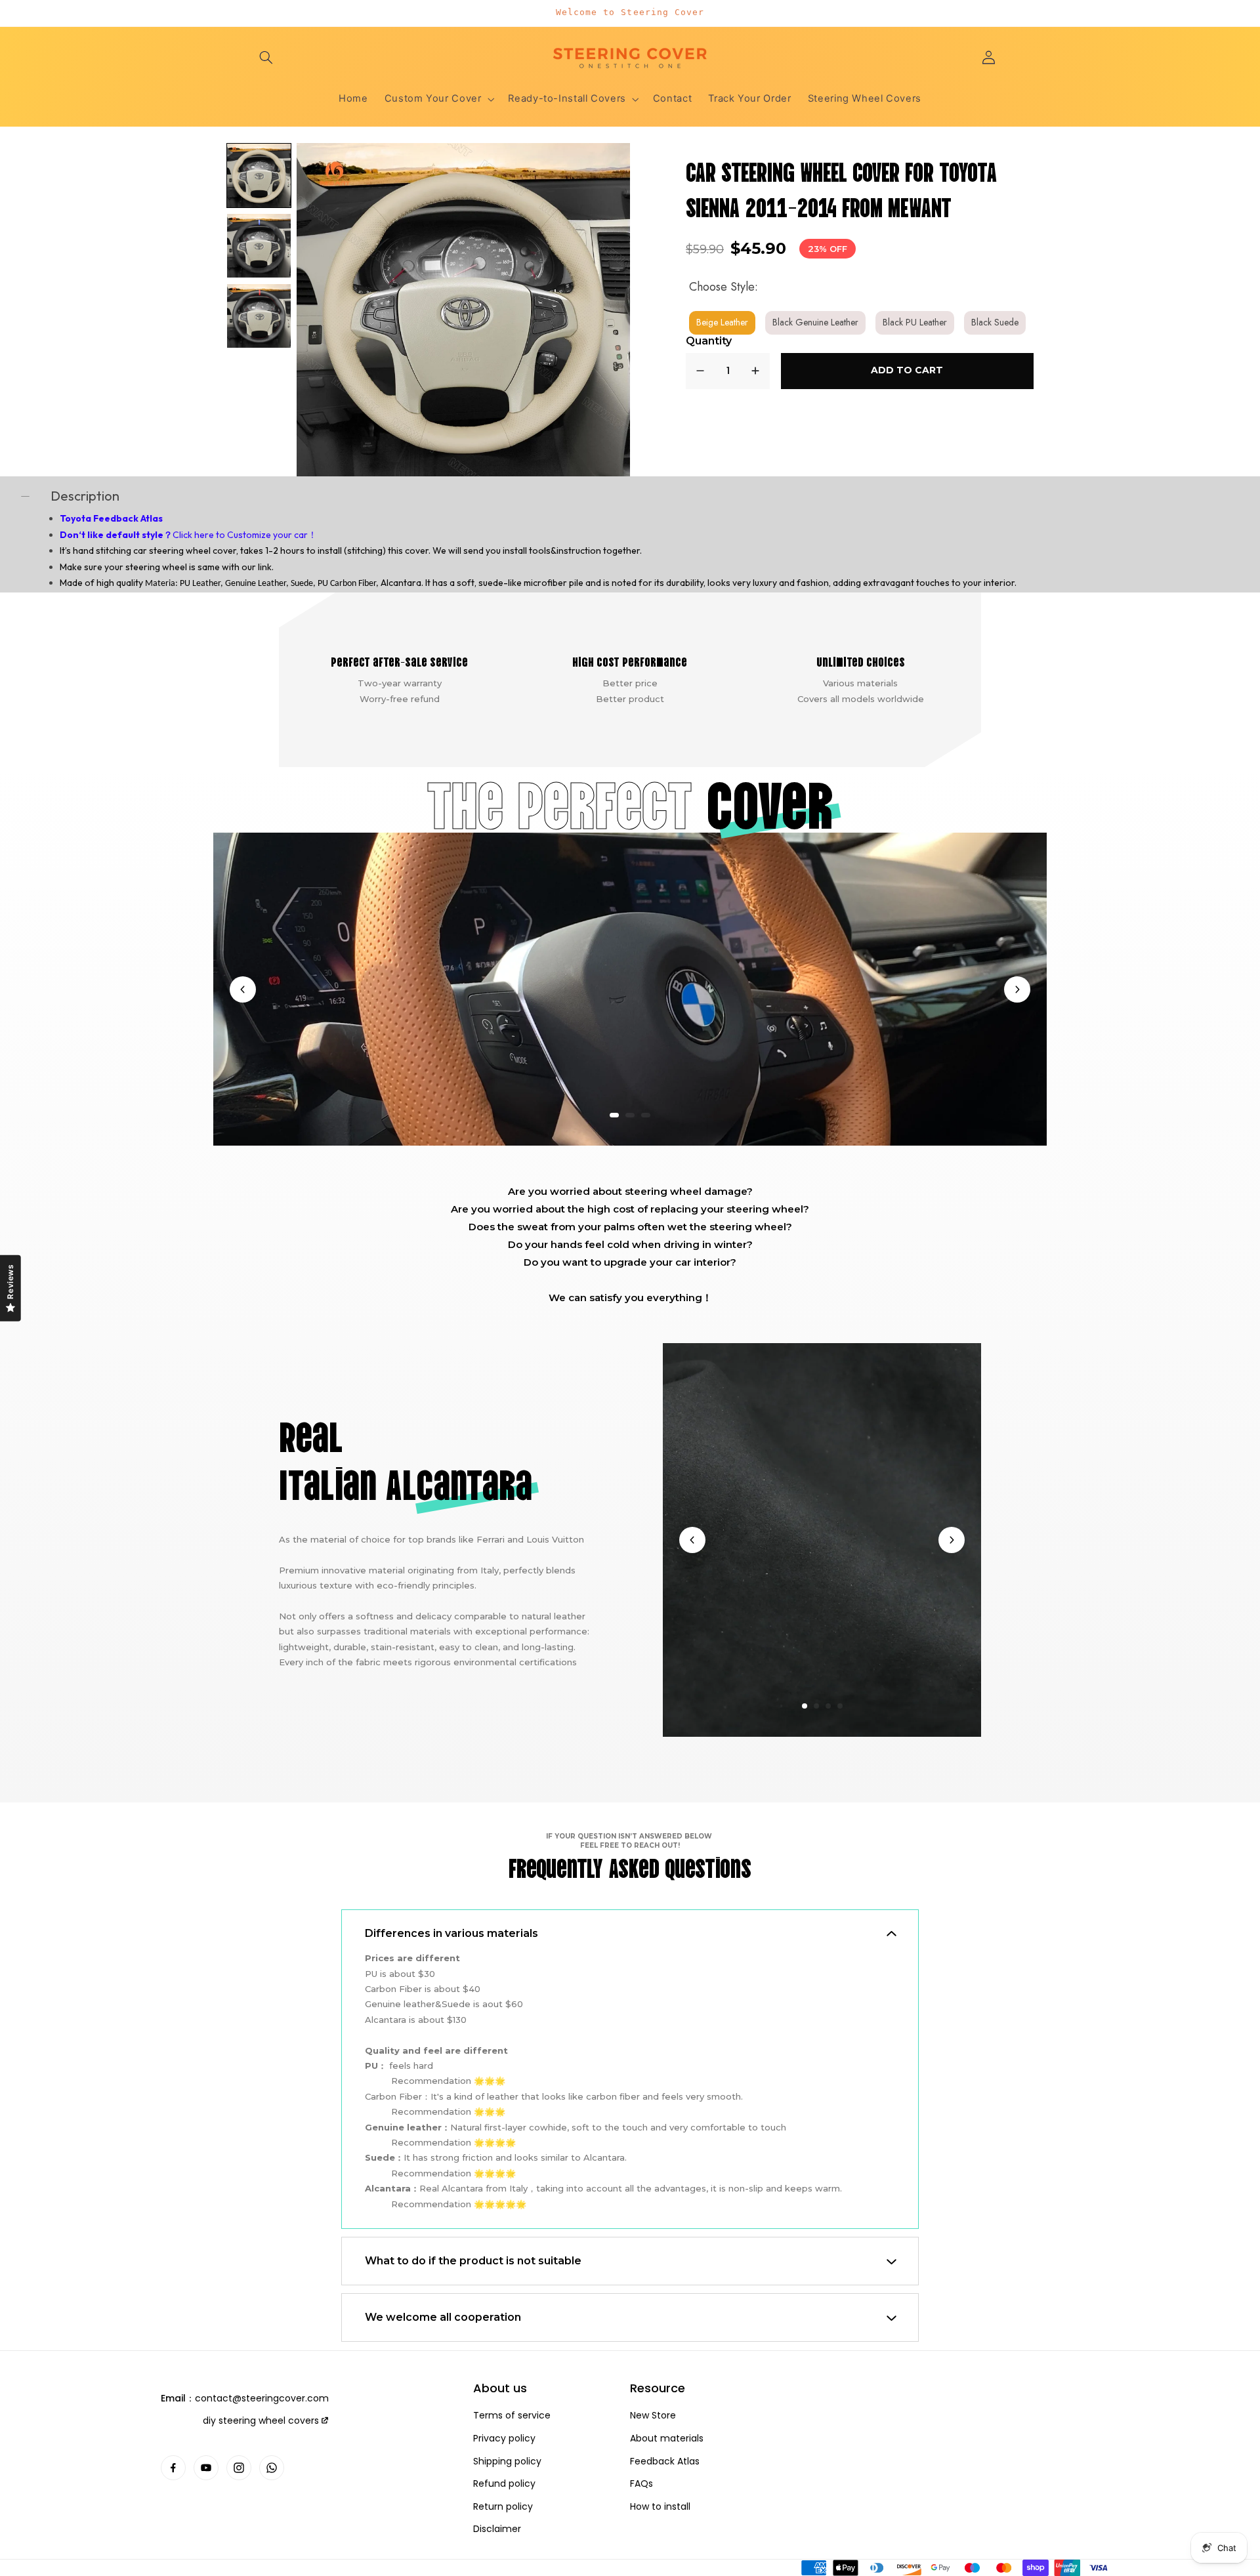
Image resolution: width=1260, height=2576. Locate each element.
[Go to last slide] (243, 989)
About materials (667, 2439)
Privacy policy (504, 2439)
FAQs (641, 2484)
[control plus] (755, 371)
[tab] (614, 1115)
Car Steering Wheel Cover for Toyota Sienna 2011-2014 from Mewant (842, 188)
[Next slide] (1017, 989)
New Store (653, 2416)
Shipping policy (507, 2462)
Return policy (503, 2507)
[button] (266, 57)
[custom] (173, 2468)
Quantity (709, 341)
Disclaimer (497, 2529)
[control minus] (700, 371)
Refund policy (504, 2484)
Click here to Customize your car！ (245, 535)
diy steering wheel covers (261, 2420)
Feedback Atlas (665, 2462)
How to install (660, 2507)
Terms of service (512, 2416)
